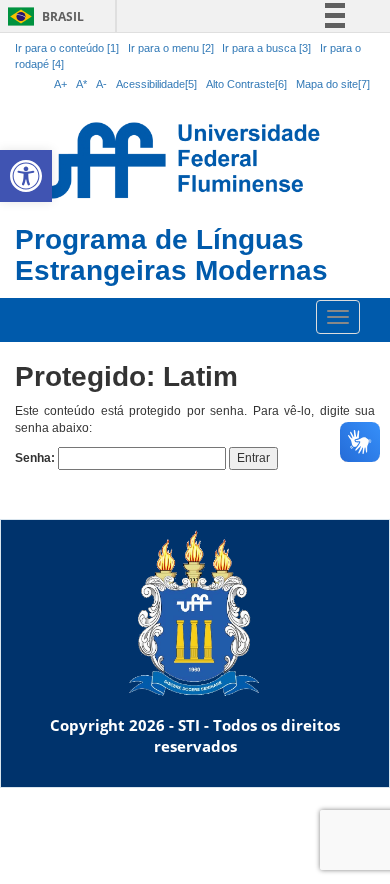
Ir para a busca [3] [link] (266, 48)
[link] (26, 176)
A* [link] (81, 84)
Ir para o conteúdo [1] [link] (67, 48)
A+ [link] (60, 84)
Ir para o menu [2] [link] (172, 48)
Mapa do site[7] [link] (333, 84)
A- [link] (101, 84)
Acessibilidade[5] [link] (156, 84)
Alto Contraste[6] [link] (246, 84)
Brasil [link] (42, 16)
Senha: (36, 458)
